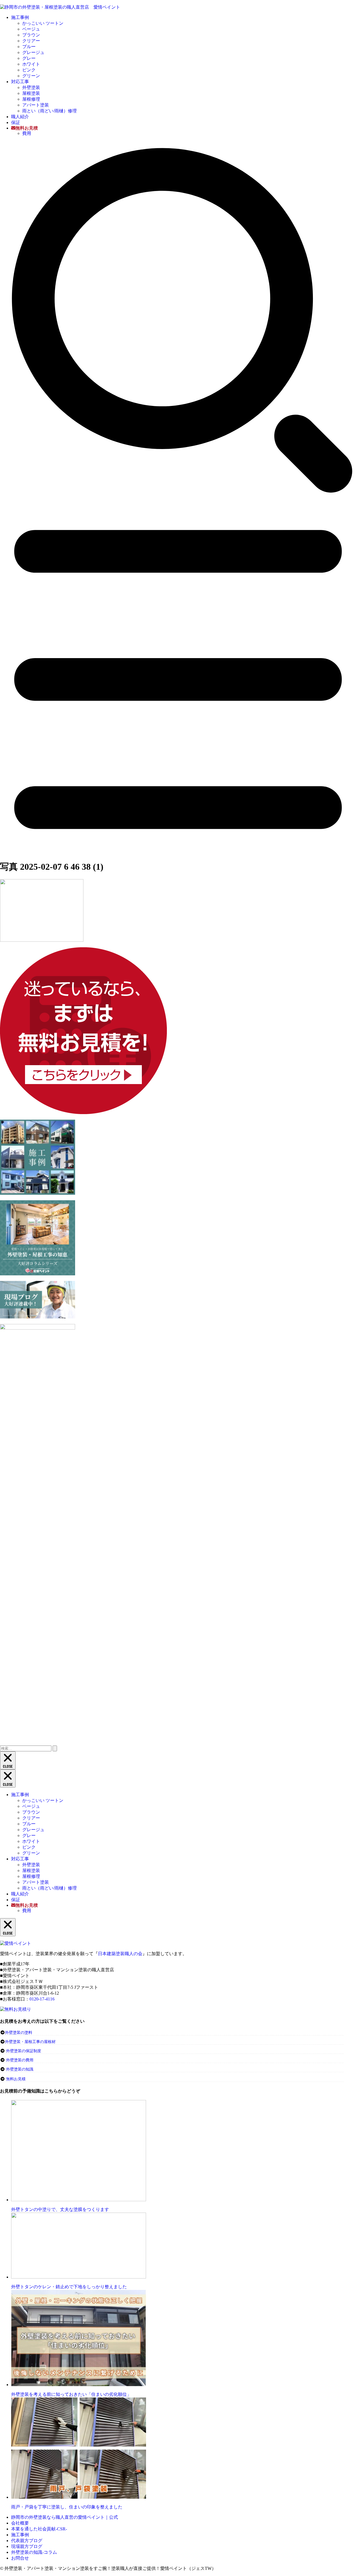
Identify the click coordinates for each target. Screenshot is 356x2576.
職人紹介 (20, 117)
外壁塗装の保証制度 (24, 2051)
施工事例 (20, 17)
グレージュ (33, 52)
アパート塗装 (36, 105)
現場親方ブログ (27, 2546)
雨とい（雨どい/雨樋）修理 (50, 111)
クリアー (31, 41)
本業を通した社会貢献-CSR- (39, 2529)
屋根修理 (31, 99)
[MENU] (178, 852)
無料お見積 (16, 2079)
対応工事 (20, 82)
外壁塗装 (31, 87)
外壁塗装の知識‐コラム (34, 2552)
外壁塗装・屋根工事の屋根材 (30, 2042)
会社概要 (20, 2523)
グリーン (31, 76)
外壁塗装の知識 (20, 2069)
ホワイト (31, 64)
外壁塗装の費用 (20, 2060)
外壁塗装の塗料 (19, 2033)
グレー (29, 58)
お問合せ (20, 2558)
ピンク (29, 70)
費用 (27, 133)
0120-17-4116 (42, 1999)
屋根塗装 (31, 93)
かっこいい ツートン (43, 23)
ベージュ (31, 29)
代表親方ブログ (27, 2541)
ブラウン (31, 35)
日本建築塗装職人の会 (120, 1954)
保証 (16, 122)
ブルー (29, 47)
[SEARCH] (178, 495)
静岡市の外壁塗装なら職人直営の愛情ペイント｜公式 (65, 2517)
